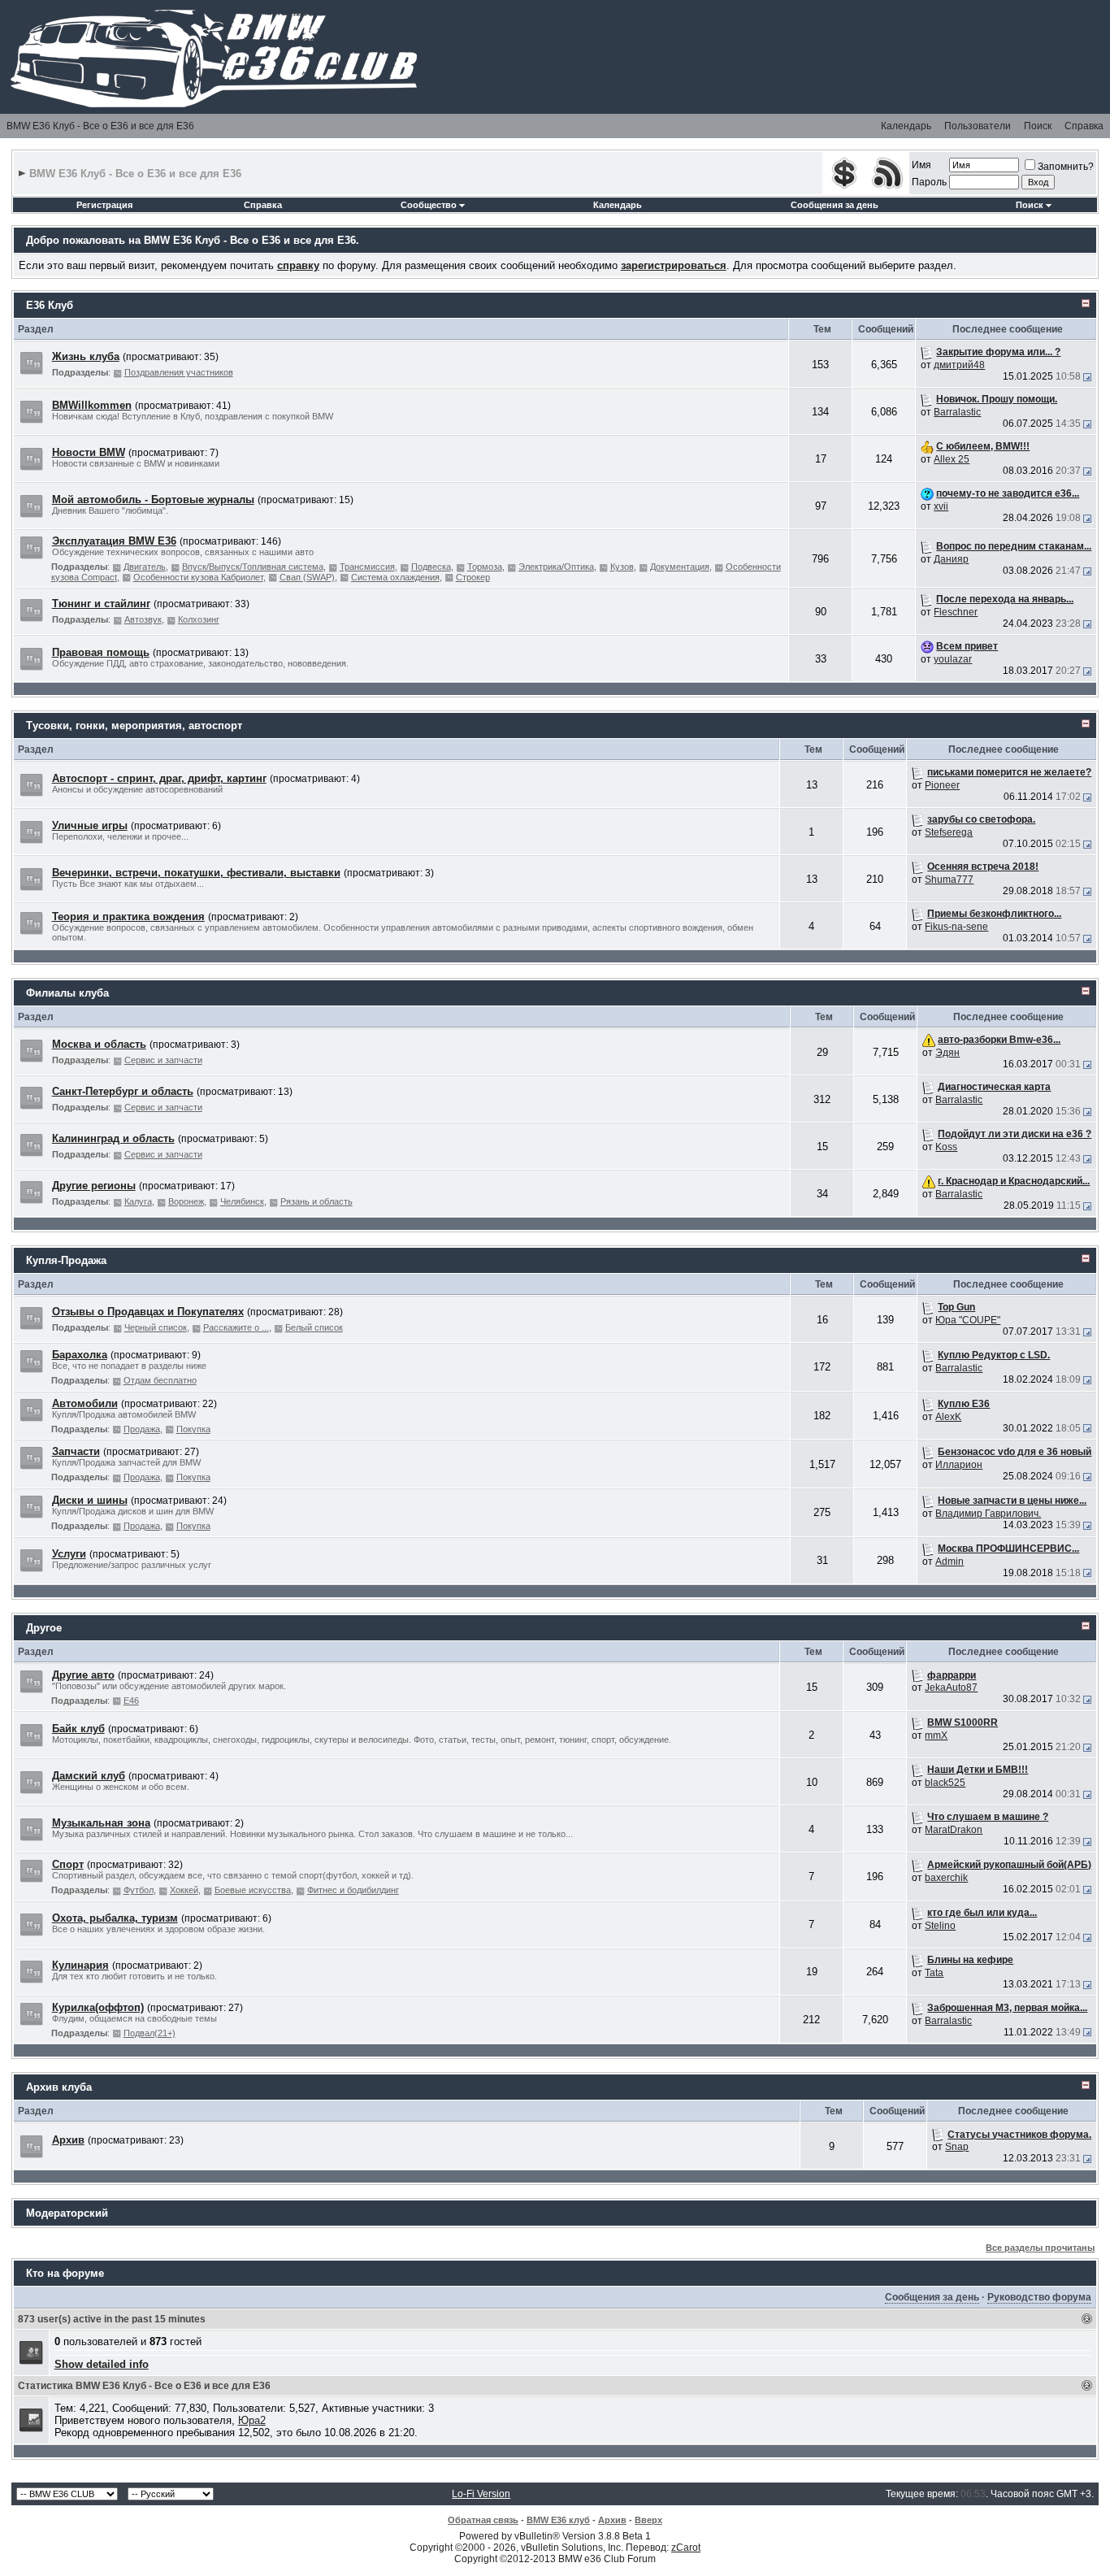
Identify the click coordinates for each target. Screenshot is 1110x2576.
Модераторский (67, 2213)
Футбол (139, 1890)
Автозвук (143, 619)
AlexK (948, 1417)
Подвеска (431, 567)
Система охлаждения (395, 577)
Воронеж (186, 1201)
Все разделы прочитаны (1040, 2248)
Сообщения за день (835, 205)
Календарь (906, 126)
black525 (945, 1783)
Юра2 (252, 2420)
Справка (1084, 126)
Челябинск (242, 1201)
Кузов (622, 567)
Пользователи (978, 126)
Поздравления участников (179, 372)
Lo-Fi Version (481, 2494)
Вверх (648, 2520)
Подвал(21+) (150, 2033)
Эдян (947, 1053)
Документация (680, 567)
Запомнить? (1066, 167)
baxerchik (946, 1878)
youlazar (953, 659)
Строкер (473, 577)
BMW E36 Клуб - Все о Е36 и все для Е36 (100, 126)
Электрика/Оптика (556, 567)
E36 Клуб (50, 305)
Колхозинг (199, 619)
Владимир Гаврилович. (988, 1514)
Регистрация (104, 205)
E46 (131, 1701)
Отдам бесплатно (160, 1380)
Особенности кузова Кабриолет (198, 577)
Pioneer (942, 785)
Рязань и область (317, 1201)
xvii (941, 506)
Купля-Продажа (66, 1260)
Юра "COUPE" (968, 1320)
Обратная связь (483, 2520)
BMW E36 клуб (558, 2520)
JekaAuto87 (951, 1688)
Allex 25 (952, 459)
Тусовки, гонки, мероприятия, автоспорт (134, 725)
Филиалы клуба (67, 993)
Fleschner (956, 612)
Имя (921, 165)
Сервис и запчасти (163, 1060)
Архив (612, 2520)
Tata (934, 1973)
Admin (950, 1562)
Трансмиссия (367, 567)
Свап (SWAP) (307, 577)
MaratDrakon (954, 1830)
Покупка (193, 1429)
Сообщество (429, 205)
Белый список (314, 1327)
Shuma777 (949, 880)
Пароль (929, 182)
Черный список (156, 1327)
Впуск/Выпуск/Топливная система (253, 567)
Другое (44, 1628)
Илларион (959, 1465)
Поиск (1038, 126)
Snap (957, 2147)
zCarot (686, 2548)
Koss (946, 1147)
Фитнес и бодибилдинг (353, 1890)
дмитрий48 (959, 365)
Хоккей (184, 1890)
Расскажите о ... (236, 1327)
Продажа (142, 1429)
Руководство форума (1039, 2297)
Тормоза (485, 567)
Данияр (951, 559)
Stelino (940, 1926)
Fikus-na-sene (956, 927)
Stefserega (949, 832)
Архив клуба (59, 2087)
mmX (936, 1735)
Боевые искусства (253, 1890)
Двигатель (145, 567)
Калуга (138, 1201)
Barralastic (957, 412)
